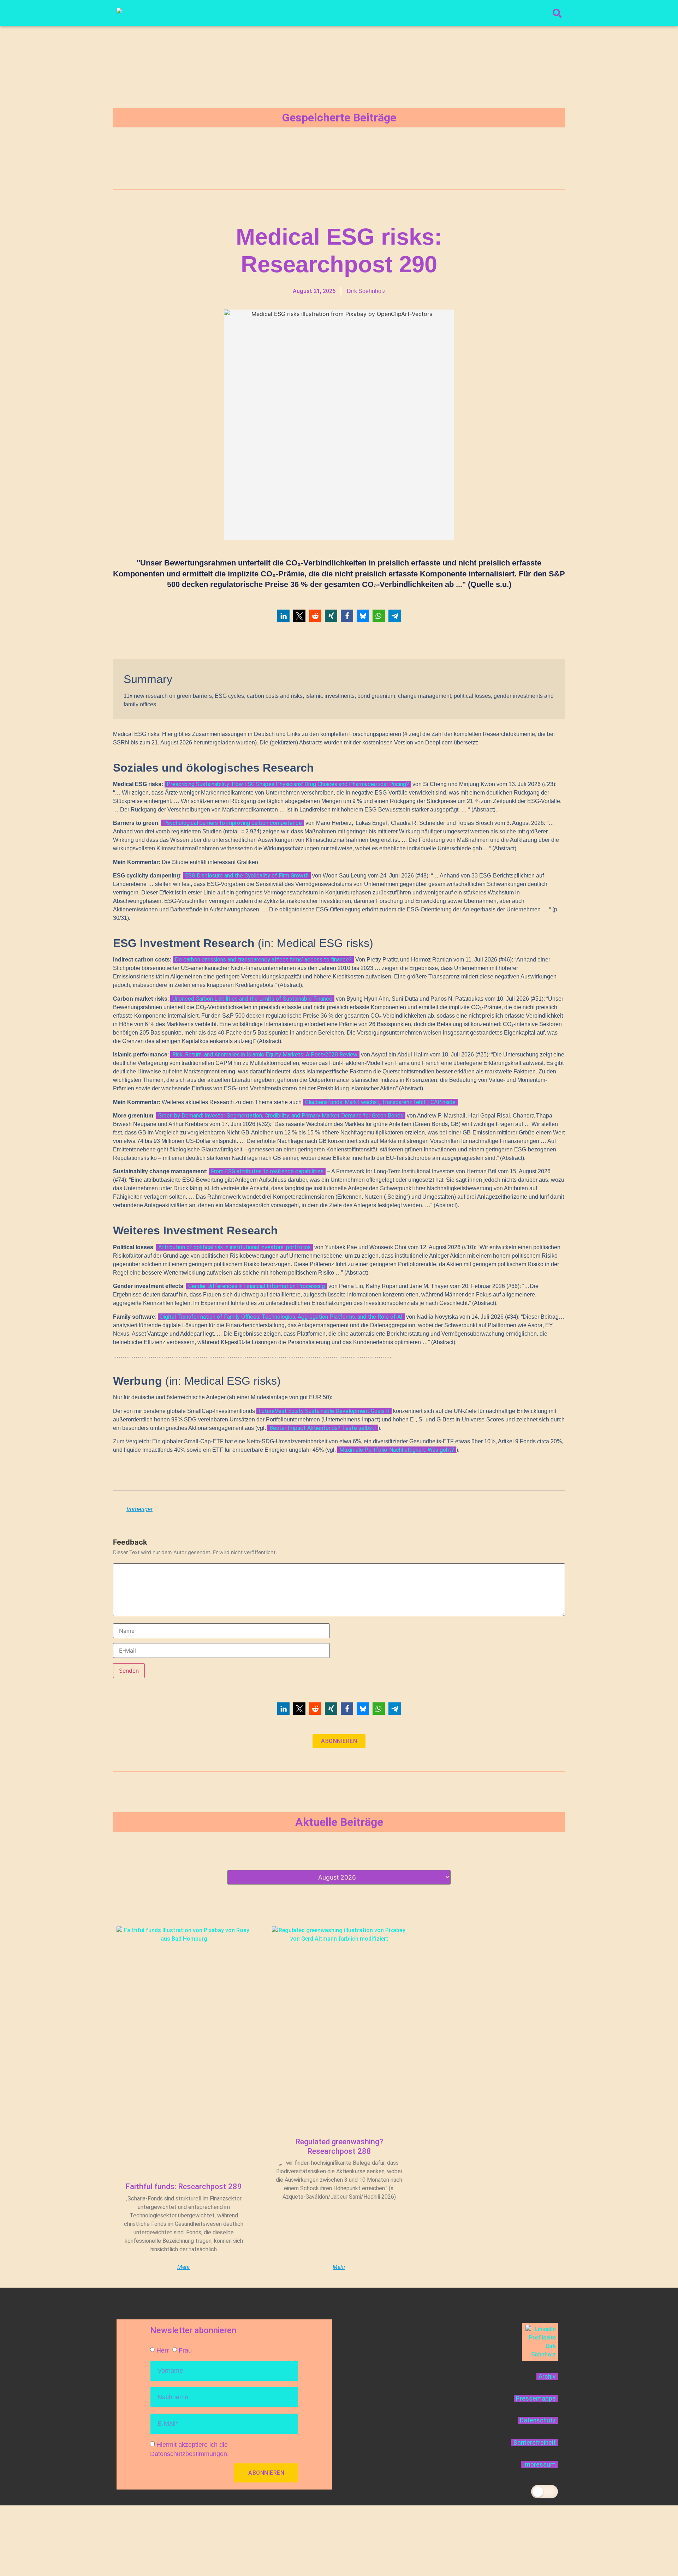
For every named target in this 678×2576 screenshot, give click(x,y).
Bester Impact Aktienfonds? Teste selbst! (323, 1428)
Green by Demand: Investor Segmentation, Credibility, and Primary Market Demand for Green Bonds (281, 1116)
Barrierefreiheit (535, 2443)
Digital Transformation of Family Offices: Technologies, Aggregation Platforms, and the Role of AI (281, 1317)
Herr (163, 2350)
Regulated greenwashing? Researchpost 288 (339, 2146)
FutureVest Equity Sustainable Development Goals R (324, 1411)
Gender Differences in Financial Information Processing (257, 1286)
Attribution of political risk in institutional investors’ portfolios (234, 1247)
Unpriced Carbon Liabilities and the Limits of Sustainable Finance (252, 999)
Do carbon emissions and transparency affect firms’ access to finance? (263, 960)
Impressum (539, 2464)
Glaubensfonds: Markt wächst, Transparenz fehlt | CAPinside (380, 1102)
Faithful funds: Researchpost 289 (184, 2186)
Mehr (184, 2267)
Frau (185, 2350)
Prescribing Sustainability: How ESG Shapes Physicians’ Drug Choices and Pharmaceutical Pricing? (288, 784)
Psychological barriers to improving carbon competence (233, 823)
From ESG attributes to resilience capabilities (267, 1171)
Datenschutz (538, 2420)
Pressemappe (536, 2398)
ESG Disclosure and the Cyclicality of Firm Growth (247, 876)
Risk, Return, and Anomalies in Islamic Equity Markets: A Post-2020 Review (265, 1055)
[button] (283, 616)
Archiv (547, 2377)
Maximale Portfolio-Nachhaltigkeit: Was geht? (397, 1450)
